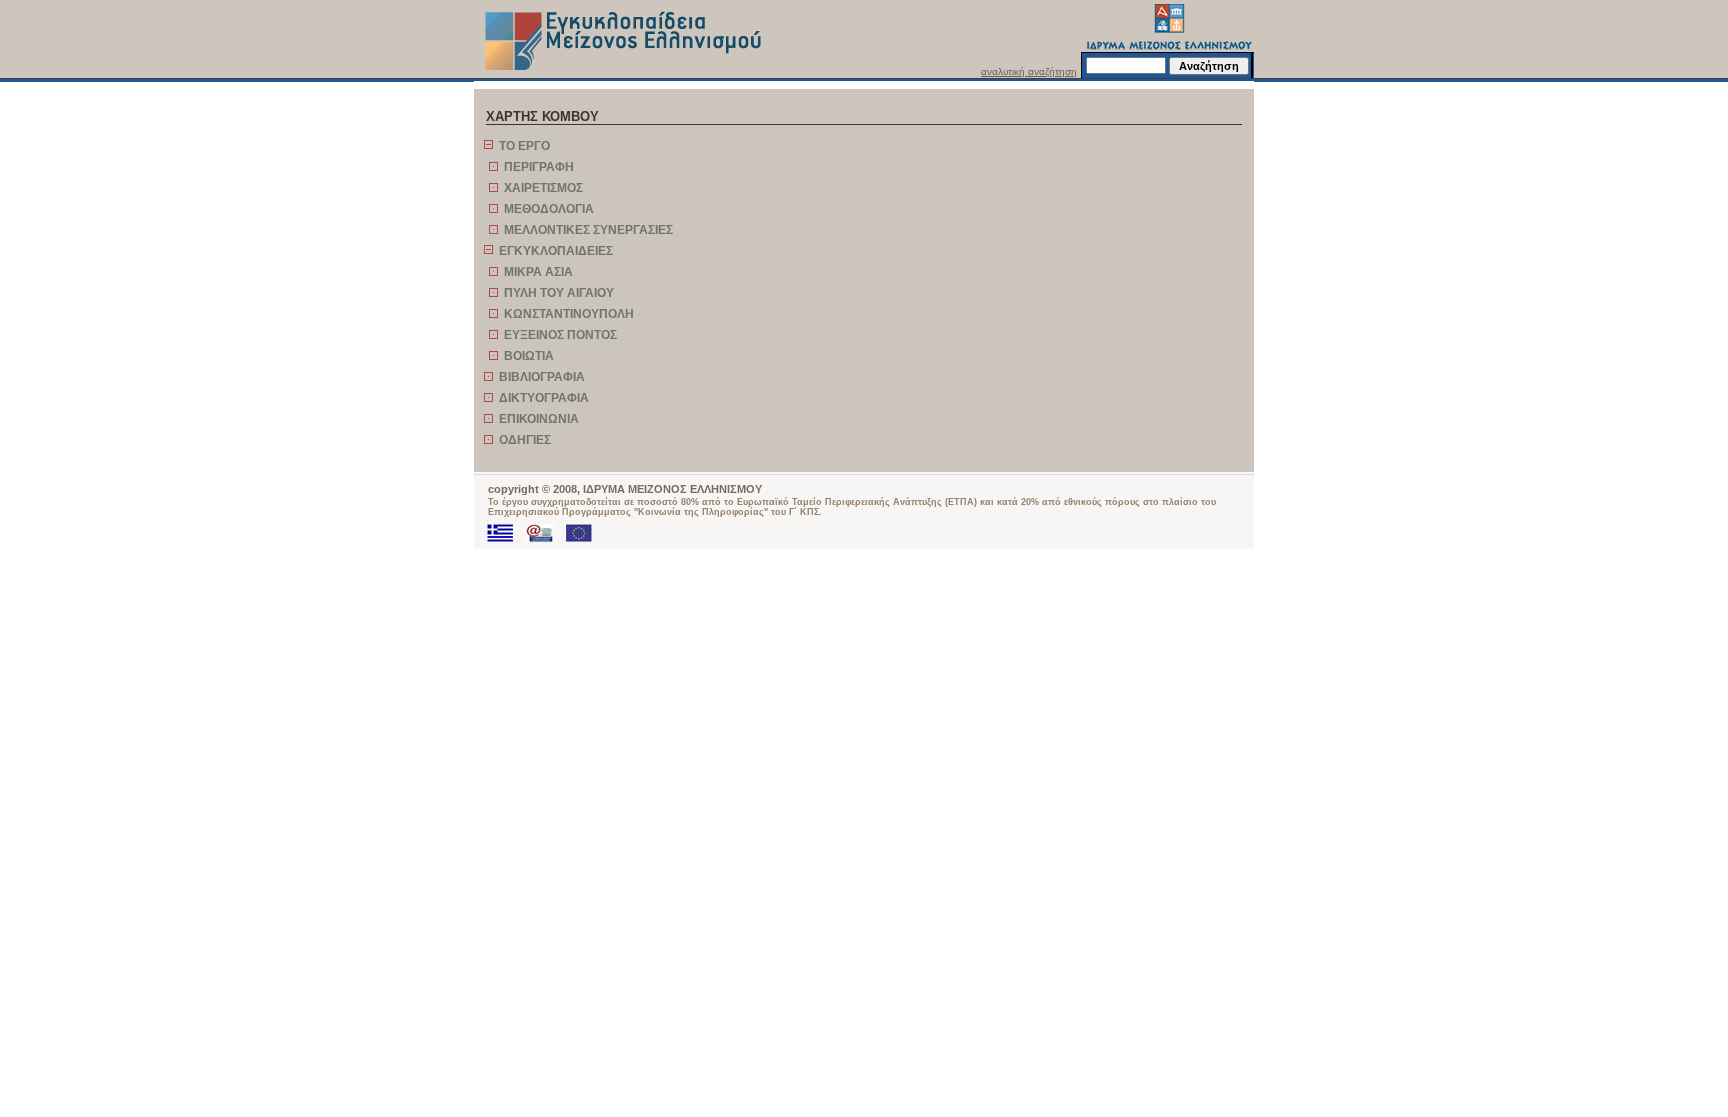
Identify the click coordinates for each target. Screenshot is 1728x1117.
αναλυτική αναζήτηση (1029, 71)
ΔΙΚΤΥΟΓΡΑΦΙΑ (544, 398)
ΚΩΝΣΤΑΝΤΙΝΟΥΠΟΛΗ (569, 314)
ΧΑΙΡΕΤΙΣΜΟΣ (543, 188)
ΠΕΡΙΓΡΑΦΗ (539, 167)
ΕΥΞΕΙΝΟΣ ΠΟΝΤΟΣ (560, 335)
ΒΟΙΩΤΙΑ (529, 356)
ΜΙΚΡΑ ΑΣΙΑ (538, 272)
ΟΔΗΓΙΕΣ (525, 440)
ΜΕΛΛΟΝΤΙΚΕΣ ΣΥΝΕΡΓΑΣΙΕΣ (588, 230)
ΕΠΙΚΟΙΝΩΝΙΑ (539, 419)
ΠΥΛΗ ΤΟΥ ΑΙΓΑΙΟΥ (559, 293)
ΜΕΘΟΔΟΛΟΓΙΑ (549, 209)
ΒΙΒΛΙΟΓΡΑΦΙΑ (542, 377)
